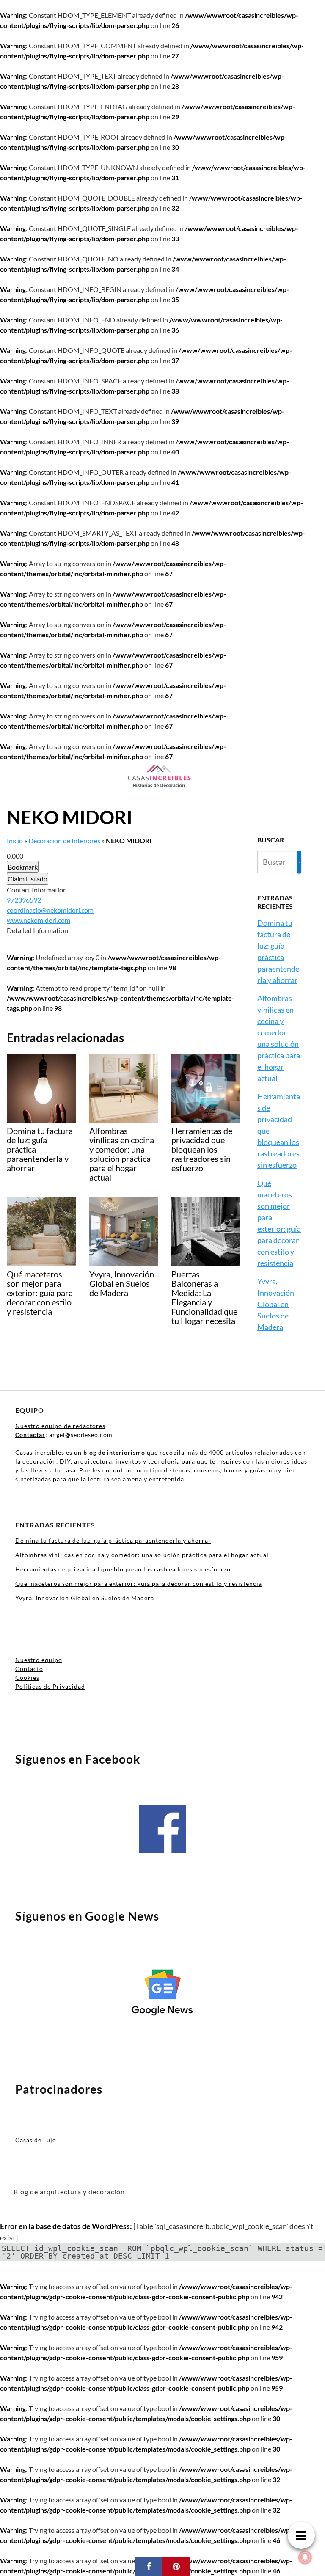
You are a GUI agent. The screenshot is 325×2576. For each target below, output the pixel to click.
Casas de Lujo (36, 2140)
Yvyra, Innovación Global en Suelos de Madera (276, 1304)
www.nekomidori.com (39, 920)
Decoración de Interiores (64, 841)
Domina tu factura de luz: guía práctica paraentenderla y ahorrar (113, 1540)
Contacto (29, 1669)
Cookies (27, 1677)
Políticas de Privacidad (50, 1686)
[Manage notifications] (305, 2557)
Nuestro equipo (39, 1660)
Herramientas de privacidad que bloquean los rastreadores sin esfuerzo (123, 1569)
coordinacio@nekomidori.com (50, 910)
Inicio (15, 841)
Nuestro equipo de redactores (60, 1426)
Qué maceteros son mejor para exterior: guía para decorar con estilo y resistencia (139, 1584)
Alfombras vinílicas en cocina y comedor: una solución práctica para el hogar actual (142, 1555)
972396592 (24, 900)
